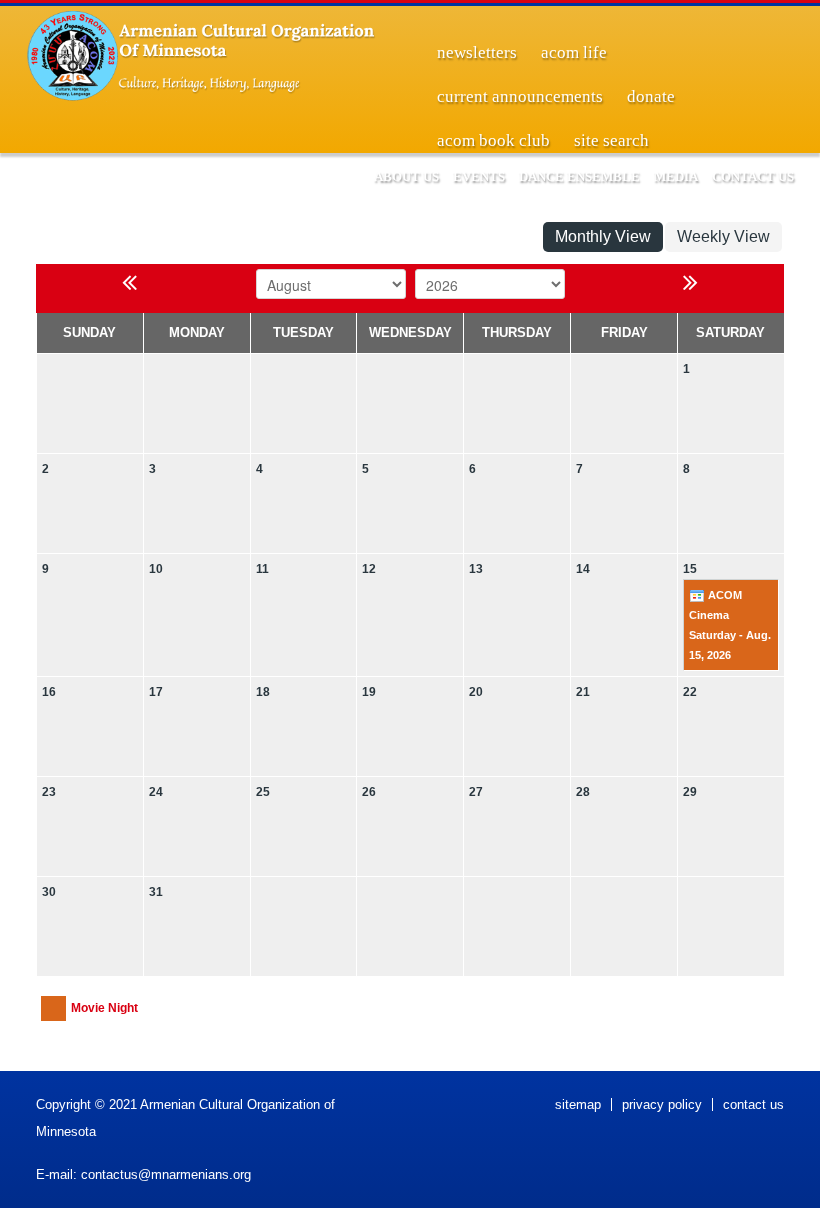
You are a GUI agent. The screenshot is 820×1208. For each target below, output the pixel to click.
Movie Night (104, 1008)
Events (479, 176)
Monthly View (603, 236)
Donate (651, 96)
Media (676, 176)
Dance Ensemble (579, 176)
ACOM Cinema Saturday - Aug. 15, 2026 (730, 625)
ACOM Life (574, 52)
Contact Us (753, 176)
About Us (406, 176)
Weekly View (723, 236)
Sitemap (578, 1104)
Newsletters (477, 52)
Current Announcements (520, 96)
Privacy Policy (662, 1104)
